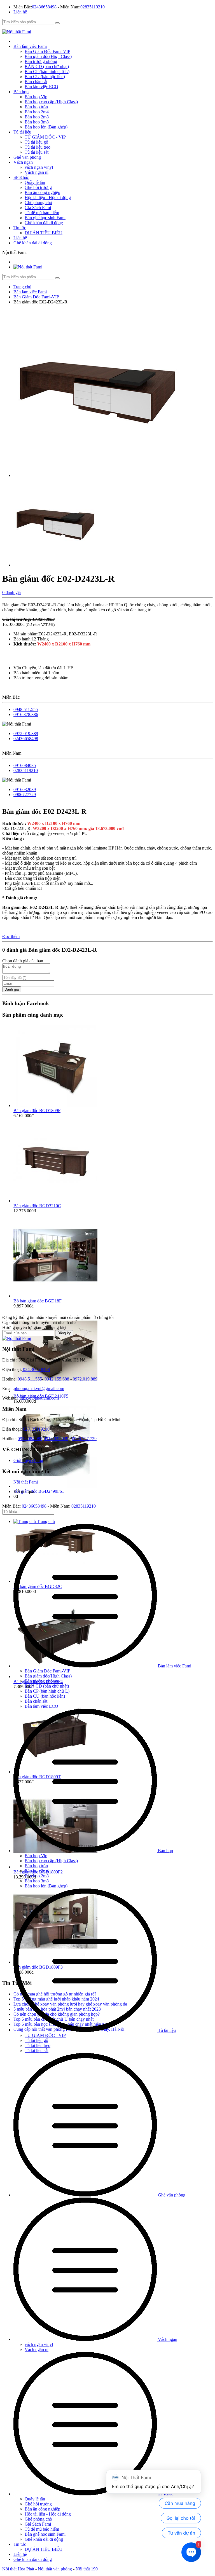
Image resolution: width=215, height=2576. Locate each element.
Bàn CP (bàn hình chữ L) (47, 72)
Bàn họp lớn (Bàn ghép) (46, 127)
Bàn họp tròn (36, 107)
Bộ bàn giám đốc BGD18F (38, 1301)
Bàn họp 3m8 (37, 122)
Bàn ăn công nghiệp (42, 192)
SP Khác (21, 177)
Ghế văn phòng (27, 157)
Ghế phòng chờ (38, 203)
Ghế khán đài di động (44, 223)
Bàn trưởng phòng (41, 61)
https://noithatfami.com (38, 1398)
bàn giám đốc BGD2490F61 (39, 1491)
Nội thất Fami (26, 1482)
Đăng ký (64, 1333)
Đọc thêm (11, 936)
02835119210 (93, 7)
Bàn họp (21, 92)
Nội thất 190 (87, 2569)
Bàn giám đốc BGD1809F (37, 1111)
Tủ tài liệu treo (38, 147)
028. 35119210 (36, 1429)
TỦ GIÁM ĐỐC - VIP (45, 137)
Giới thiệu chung (28, 1460)
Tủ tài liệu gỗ (36, 142)
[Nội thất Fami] (17, 32)
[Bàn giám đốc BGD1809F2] (55, 1867)
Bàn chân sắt (36, 82)
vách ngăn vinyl (39, 167)
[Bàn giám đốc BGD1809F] (55, 1105)
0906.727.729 (84, 1439)
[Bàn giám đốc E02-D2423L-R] (97, 475)
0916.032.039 (56, 1439)
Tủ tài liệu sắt (37, 152)
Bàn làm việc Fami (30, 46)
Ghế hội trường (38, 187)
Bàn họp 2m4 (37, 112)
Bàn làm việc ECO (41, 87)
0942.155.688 (57, 1379)
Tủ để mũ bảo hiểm (42, 213)
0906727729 (25, 795)
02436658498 (44, 7)
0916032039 (25, 789)
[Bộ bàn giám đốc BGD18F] (55, 1296)
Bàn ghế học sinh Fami (45, 218)
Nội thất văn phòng (55, 2569)
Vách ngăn (23, 162)
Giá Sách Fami (38, 208)
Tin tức (20, 228)
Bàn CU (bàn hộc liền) (45, 77)
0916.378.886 (26, 714)
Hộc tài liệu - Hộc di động (48, 197)
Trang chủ (45, 1521)
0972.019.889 (26, 734)
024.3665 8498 (36, 1369)
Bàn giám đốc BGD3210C (37, 1206)
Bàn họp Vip (36, 97)
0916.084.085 (30, 1439)
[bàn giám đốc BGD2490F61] (55, 1486)
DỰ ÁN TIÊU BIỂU (44, 233)
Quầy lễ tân (35, 182)
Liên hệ (20, 12)
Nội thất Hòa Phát (18, 2569)
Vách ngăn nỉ (37, 172)
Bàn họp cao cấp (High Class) (51, 102)
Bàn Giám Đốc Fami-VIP (47, 51)
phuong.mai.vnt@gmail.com (39, 1388)
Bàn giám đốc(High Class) (48, 56)
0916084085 (25, 765)
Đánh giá (12, 989)
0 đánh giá (11, 592)
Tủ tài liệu (22, 132)
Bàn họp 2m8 (37, 117)
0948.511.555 (26, 709)
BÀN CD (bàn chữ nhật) (47, 66)
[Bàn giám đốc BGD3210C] (55, 1201)
